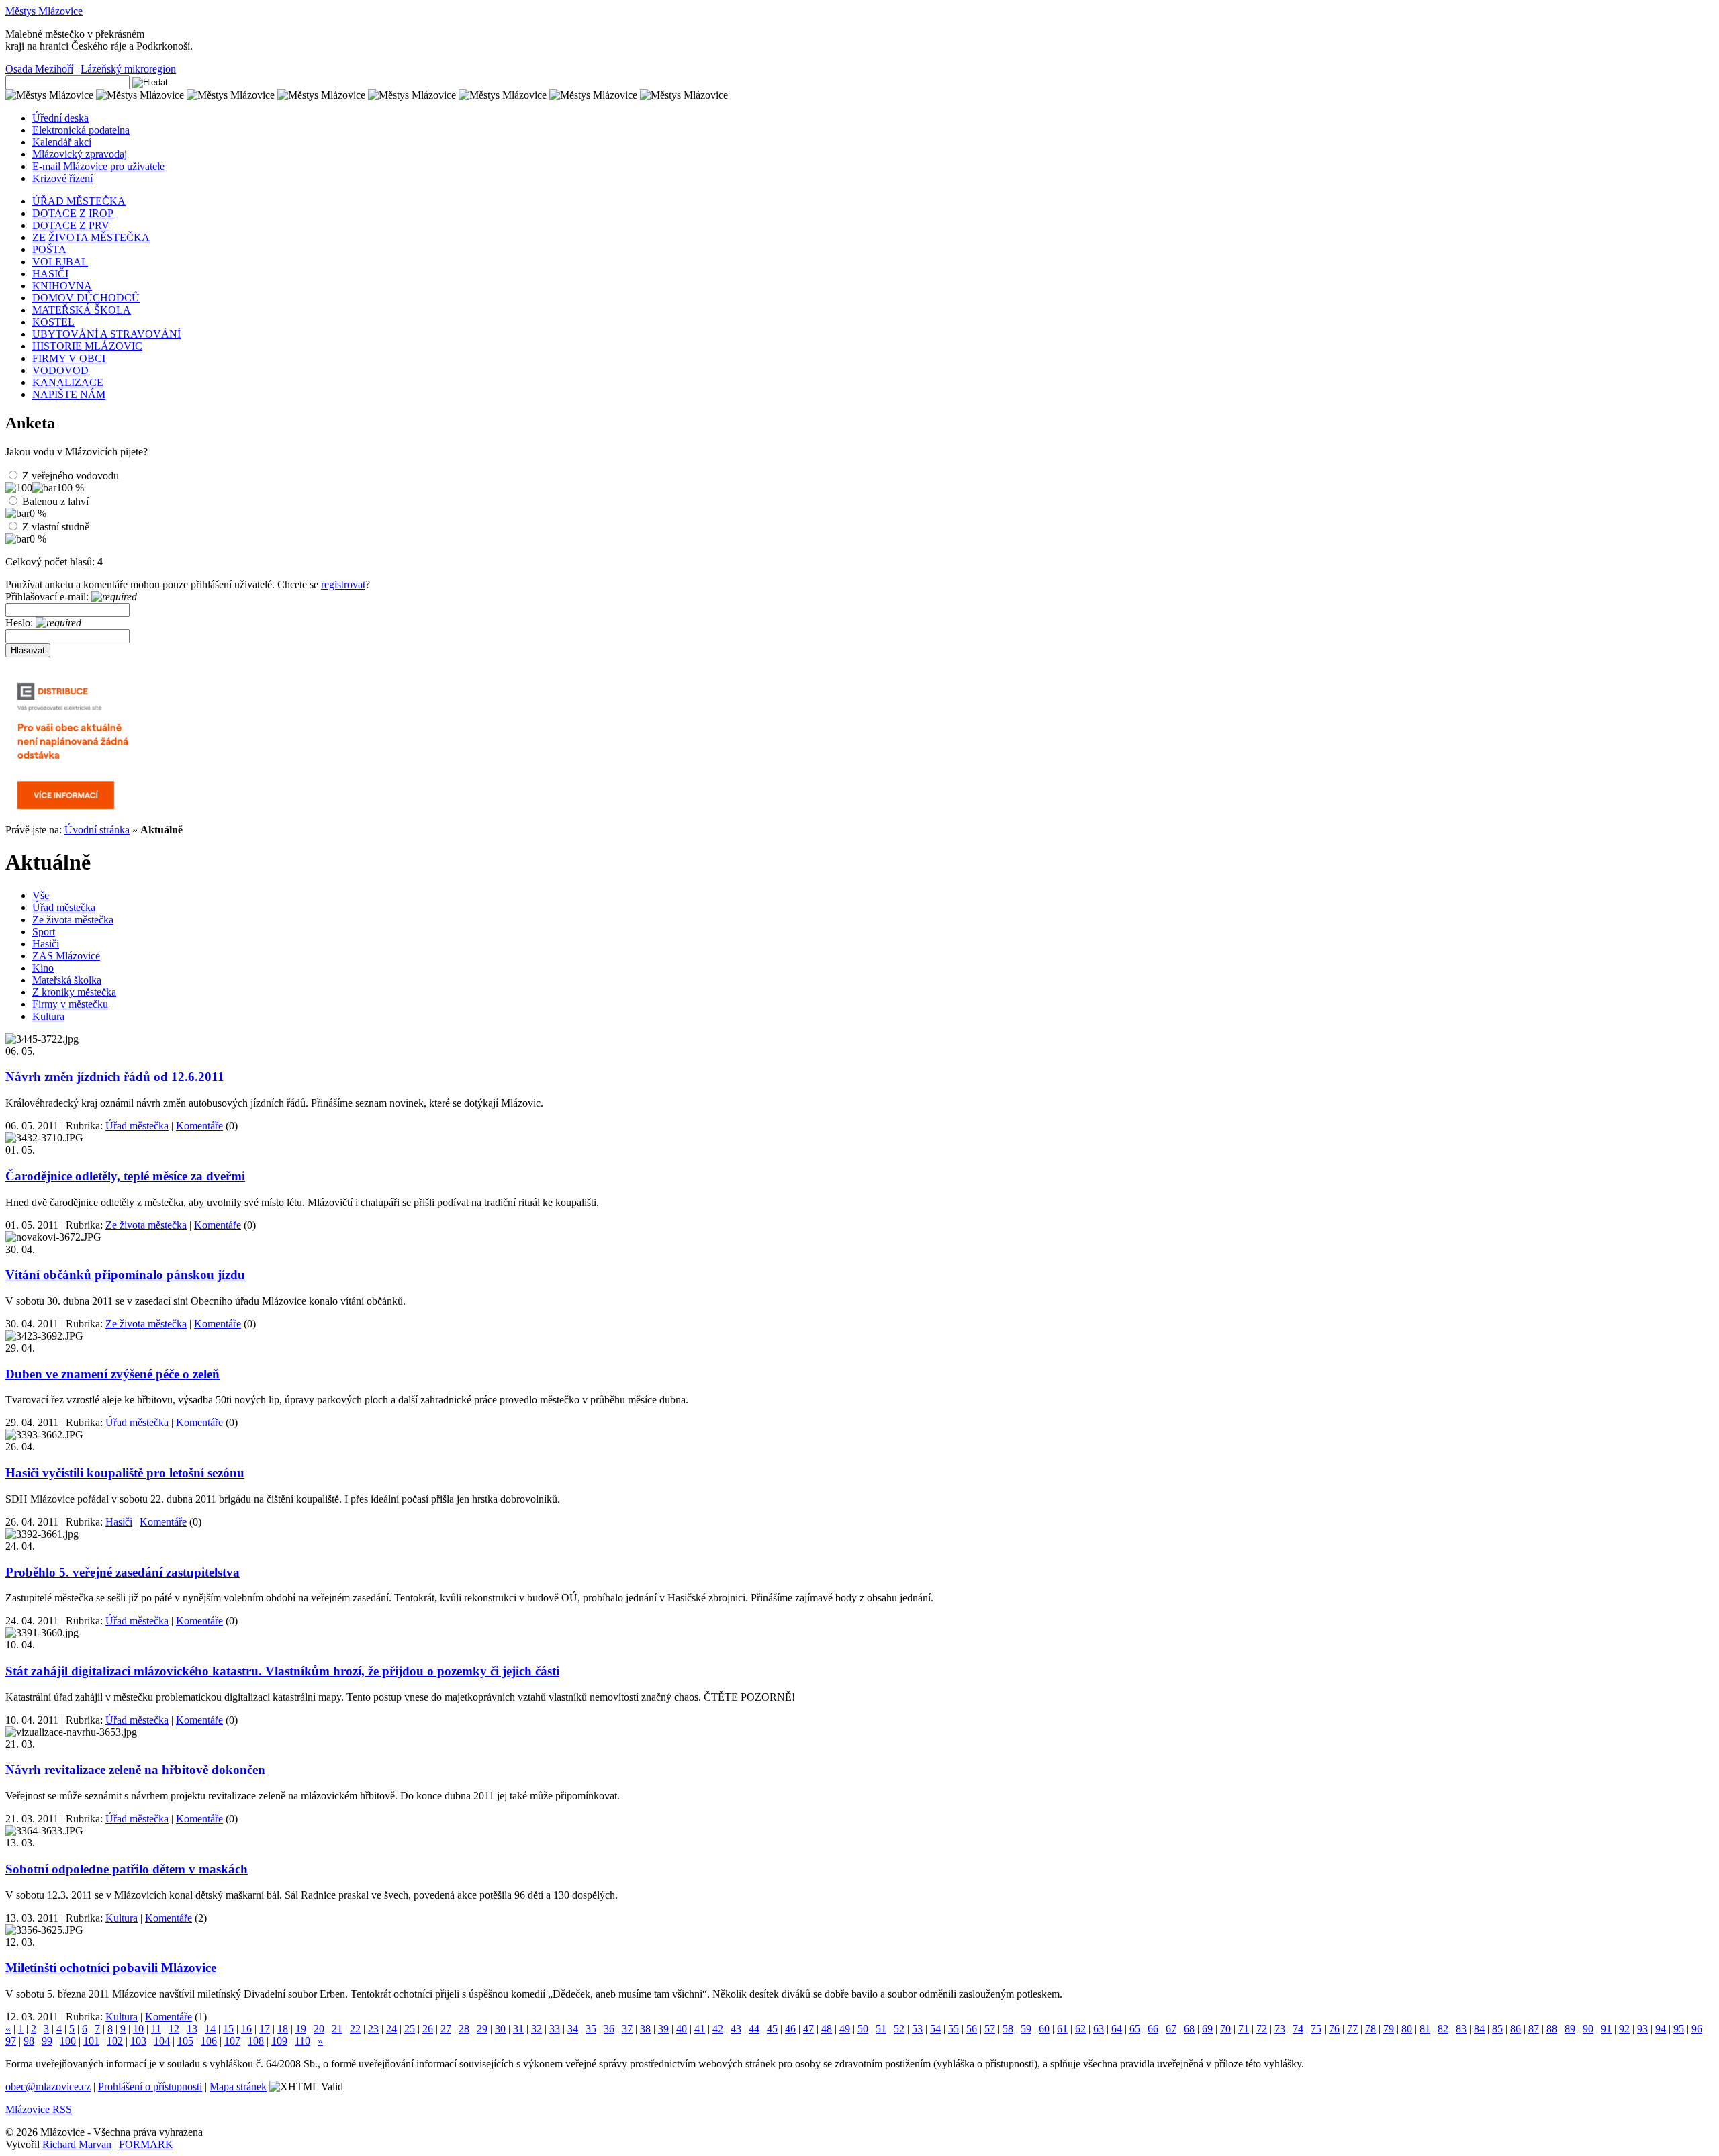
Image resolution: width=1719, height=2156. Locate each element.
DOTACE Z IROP (73, 213)
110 (303, 2041)
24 (391, 2029)
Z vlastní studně (56, 527)
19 (301, 2029)
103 (138, 2041)
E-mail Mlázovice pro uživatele (98, 166)
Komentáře (199, 1126)
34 (573, 2029)
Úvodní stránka (97, 830)
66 (1153, 2029)
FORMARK (146, 2144)
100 (68, 2041)
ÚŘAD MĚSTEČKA (79, 201)
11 (156, 2029)
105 (185, 2041)
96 (1697, 2029)
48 (827, 2029)
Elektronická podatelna (81, 130)
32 (537, 2029)
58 (1008, 2029)
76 (1334, 2029)
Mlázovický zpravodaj (80, 154)
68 (1189, 2029)
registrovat (343, 584)
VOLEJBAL (60, 262)
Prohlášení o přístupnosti (150, 2087)
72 (1262, 2029)
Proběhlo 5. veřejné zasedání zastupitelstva (123, 1572)
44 (754, 2029)
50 (863, 2029)
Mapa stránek (238, 2087)
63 (1099, 2029)
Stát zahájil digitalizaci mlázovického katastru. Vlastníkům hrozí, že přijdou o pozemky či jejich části (282, 1671)
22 (355, 2029)
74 (1298, 2029)
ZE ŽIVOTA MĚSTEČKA (91, 237)
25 (410, 2029)
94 (1661, 2029)
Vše (41, 895)
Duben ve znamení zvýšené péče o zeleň (112, 1374)
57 (990, 2029)
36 (609, 2029)
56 (972, 2029)
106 (209, 2041)
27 (446, 2029)
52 (899, 2029)
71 (1244, 2029)
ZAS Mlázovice (66, 956)
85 (1497, 2029)
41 (700, 2029)
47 (808, 2029)
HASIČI (50, 274)
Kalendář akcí (62, 142)
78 (1370, 2029)
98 (29, 2041)
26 (428, 2029)
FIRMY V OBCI (69, 358)
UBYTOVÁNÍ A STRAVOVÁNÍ (106, 334)
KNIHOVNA (62, 286)
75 (1316, 2029)
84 (1479, 2029)
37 (627, 2029)
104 (162, 2041)
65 (1135, 2029)
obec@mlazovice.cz (48, 2087)
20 (319, 2029)
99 (47, 2041)
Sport (44, 932)
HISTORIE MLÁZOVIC (87, 346)
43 (736, 2029)
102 (115, 2041)
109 (279, 2041)
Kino (43, 968)
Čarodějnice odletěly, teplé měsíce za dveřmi (125, 1176)
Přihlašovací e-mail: (48, 597)
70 (1225, 2029)
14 (210, 2029)
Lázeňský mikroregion (128, 69)
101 (91, 2041)
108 (256, 2041)
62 (1080, 2029)
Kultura (48, 1016)
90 (1588, 2029)
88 (1552, 2029)
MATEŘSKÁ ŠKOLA (82, 310)
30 (500, 2029)
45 (772, 2029)
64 (1117, 2029)
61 (1062, 2029)
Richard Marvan (77, 2144)
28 (464, 2029)
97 (11, 2041)
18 (283, 2029)
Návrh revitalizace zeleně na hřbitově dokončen (135, 1770)
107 (232, 2041)
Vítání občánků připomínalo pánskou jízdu (125, 1275)
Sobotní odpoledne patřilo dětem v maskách (127, 1869)
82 (1443, 2029)
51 (881, 2029)
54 (935, 2029)
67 (1171, 2029)
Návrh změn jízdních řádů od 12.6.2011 (115, 1077)
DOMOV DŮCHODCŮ (86, 298)
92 (1624, 2029)
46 (790, 2029)
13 (192, 2029)
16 (246, 2029)
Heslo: (20, 623)
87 (1534, 2029)
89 (1570, 2029)
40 (682, 2029)
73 (1280, 2029)
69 (1207, 2029)
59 (1026, 2029)
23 (373, 2029)
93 (1642, 2029)
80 (1407, 2029)
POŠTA (49, 249)
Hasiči (46, 944)
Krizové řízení (62, 178)
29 (482, 2029)
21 (337, 2029)
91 (1606, 2029)
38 (645, 2029)
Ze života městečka (73, 920)
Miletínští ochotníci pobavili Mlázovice (111, 1968)
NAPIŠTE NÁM (69, 394)
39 (663, 2029)
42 (718, 2029)
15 (228, 2029)
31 (518, 2029)
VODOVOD (60, 370)
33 (555, 2029)
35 (591, 2029)
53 (917, 2029)
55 (954, 2029)
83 (1461, 2029)
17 (265, 2029)
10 (138, 2029)
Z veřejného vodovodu (71, 476)
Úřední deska (60, 118)
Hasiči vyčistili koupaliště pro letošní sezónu (125, 1473)
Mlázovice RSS (39, 2109)
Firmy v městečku (70, 1004)
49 (845, 2029)
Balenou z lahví (55, 501)
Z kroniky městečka (74, 992)
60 (1044, 2029)
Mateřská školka (67, 980)
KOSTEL (53, 322)
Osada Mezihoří (39, 69)
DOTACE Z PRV (71, 225)
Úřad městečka (64, 907)
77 (1352, 2029)
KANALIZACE (68, 382)
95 (1679, 2029)
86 (1516, 2029)
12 (174, 2029)
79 (1389, 2029)
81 (1425, 2029)
